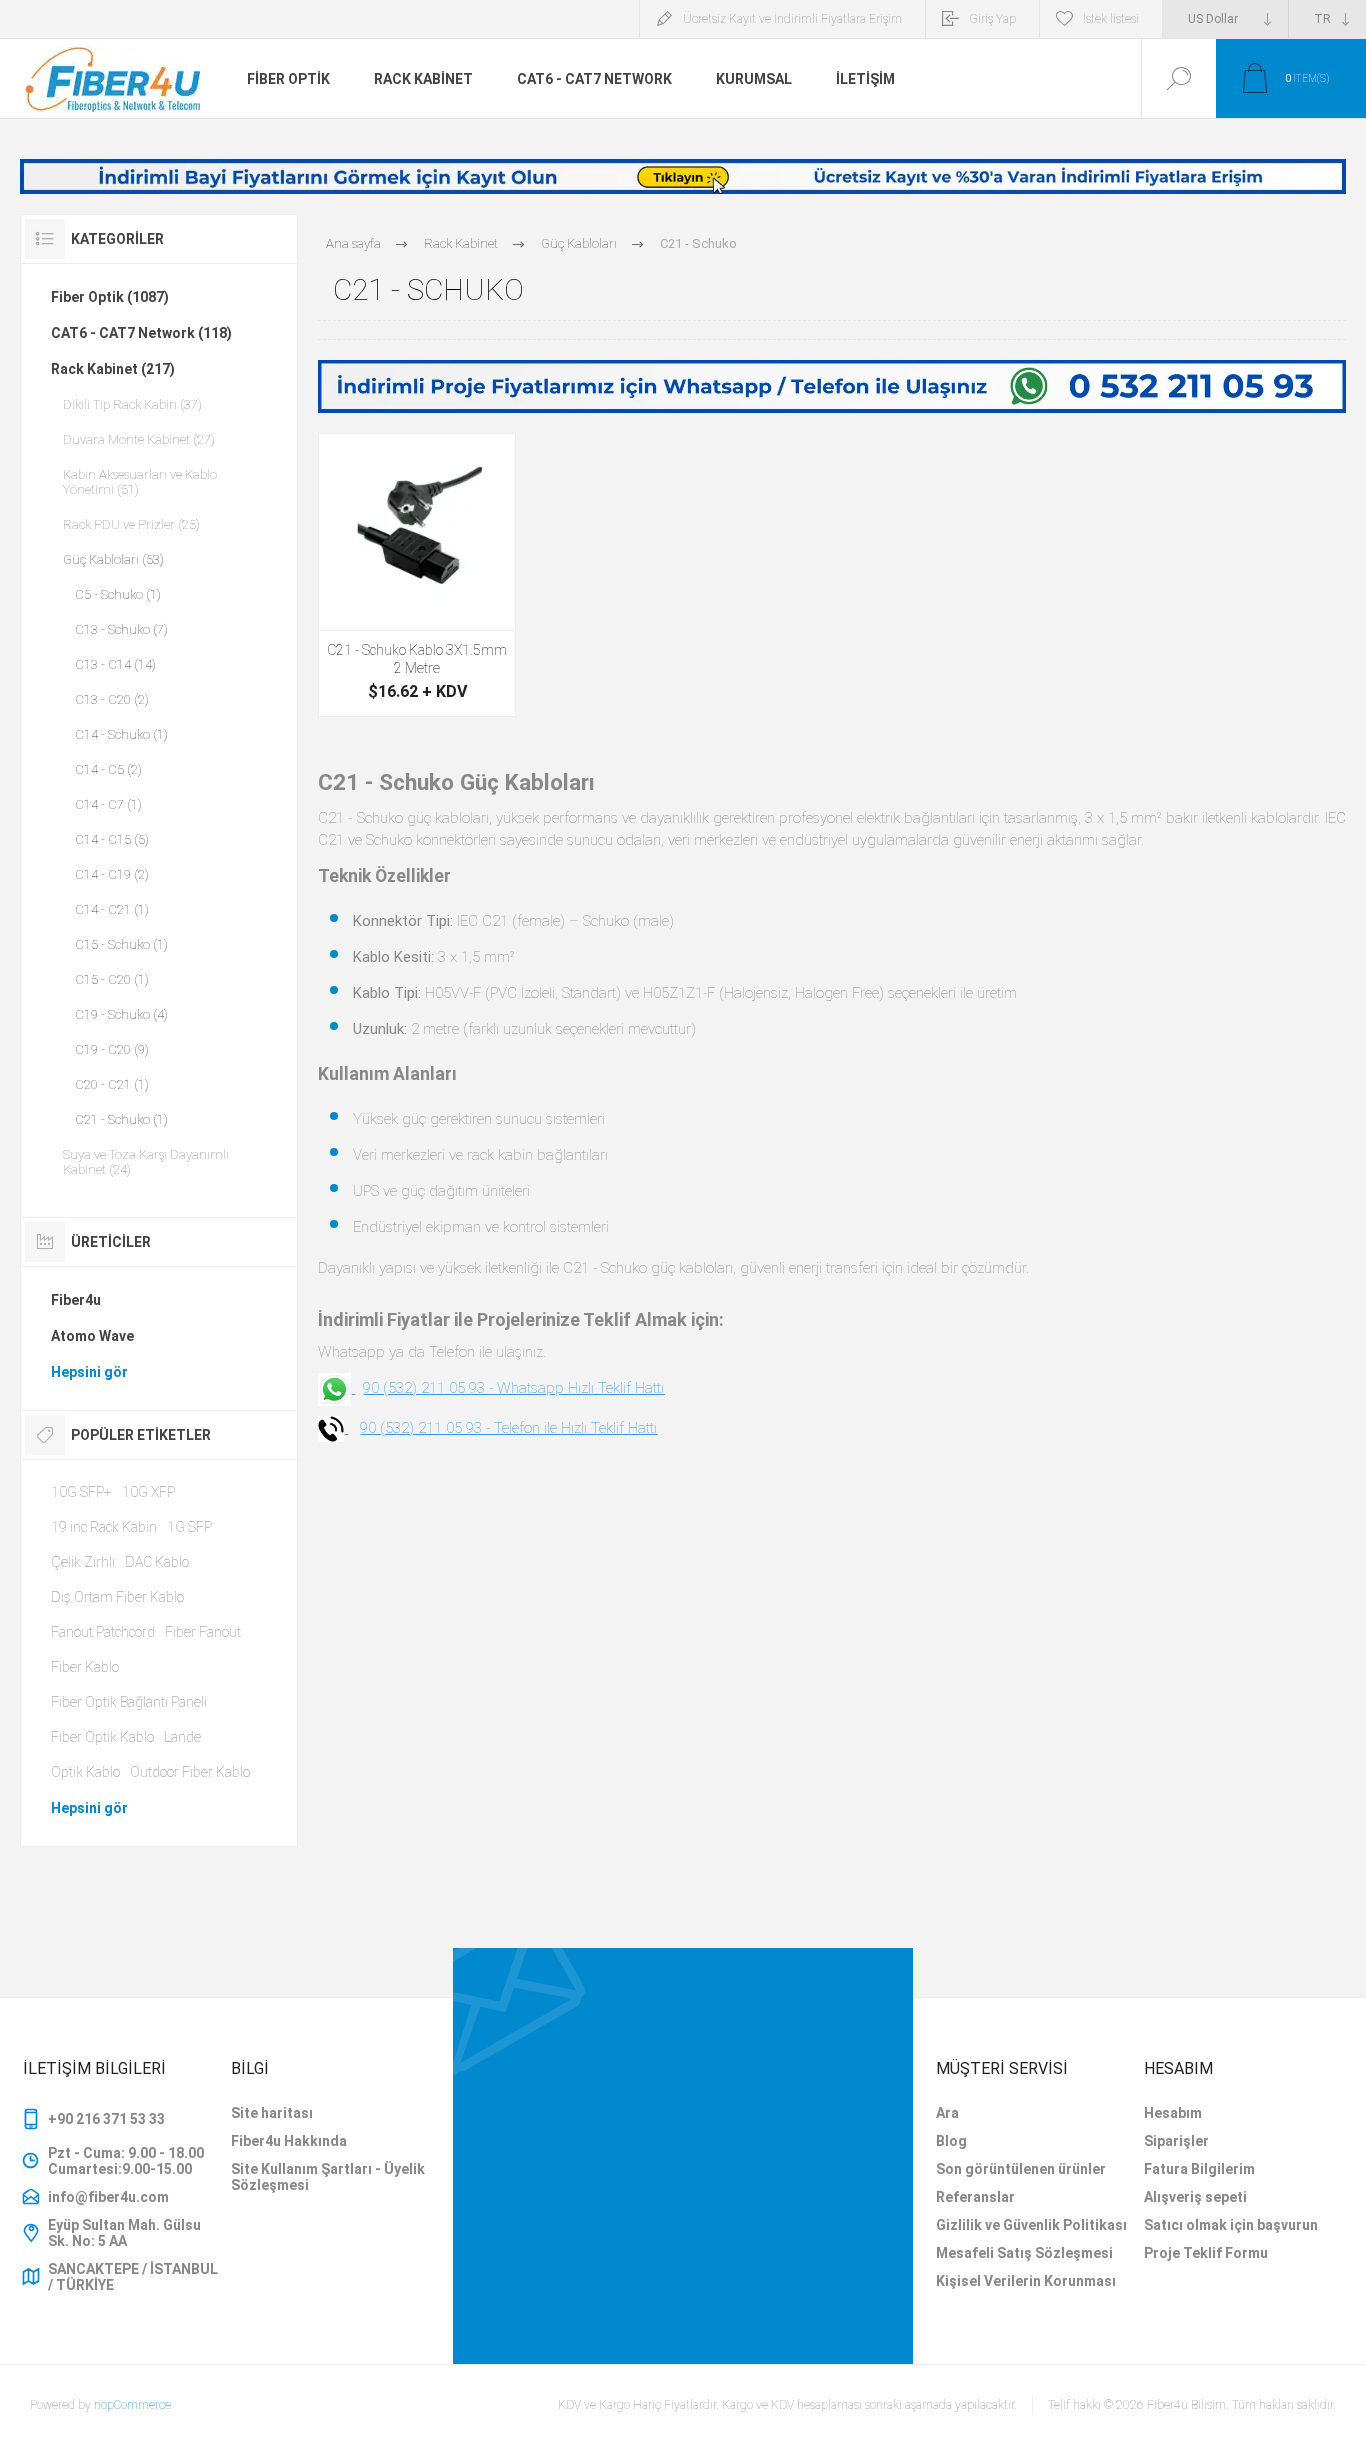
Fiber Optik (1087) (110, 297)
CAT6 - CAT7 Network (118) (141, 333)
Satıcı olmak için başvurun (1231, 2225)
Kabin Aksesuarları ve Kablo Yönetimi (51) (140, 482)
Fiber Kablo (85, 1667)
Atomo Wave (92, 1336)
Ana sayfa (353, 243)
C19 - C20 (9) (112, 1049)
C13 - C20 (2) (112, 699)
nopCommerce (132, 2405)
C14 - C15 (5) (112, 839)
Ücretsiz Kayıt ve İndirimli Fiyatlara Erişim (792, 19)
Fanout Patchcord (103, 1632)
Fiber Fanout (203, 1632)
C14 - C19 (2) (112, 874)
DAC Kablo (157, 1562)
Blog (951, 2141)
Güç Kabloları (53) (113, 559)
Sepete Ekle (417, 580)
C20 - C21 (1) (112, 1084)
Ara (947, 2113)
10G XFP (148, 1492)
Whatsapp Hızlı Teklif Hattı (580, 1388)
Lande (182, 1737)
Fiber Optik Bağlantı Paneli (129, 1702)
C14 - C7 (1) (108, 804)
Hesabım (1173, 2113)
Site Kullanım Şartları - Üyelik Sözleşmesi (328, 2177)
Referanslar (975, 2197)
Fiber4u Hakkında (289, 2141)
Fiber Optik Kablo (102, 1737)
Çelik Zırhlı (83, 1562)
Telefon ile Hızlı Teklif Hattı (575, 1428)
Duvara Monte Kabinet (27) (139, 439)
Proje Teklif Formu (1206, 2253)
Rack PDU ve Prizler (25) (131, 524)
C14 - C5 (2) (108, 769)
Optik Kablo (85, 1772)
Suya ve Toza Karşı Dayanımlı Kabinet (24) (146, 1162)
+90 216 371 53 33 (106, 2119)
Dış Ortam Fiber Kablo (117, 1597)
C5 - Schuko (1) (118, 594)
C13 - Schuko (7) (121, 629)
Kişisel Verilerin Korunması (1026, 2281)
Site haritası (272, 2113)
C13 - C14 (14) (115, 664)
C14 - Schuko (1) (121, 734)
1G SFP (189, 1527)
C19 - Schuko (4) (121, 1014)
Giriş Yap (992, 19)
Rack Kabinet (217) (113, 369)
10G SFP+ (81, 1492)
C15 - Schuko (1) (121, 944)
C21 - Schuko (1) (121, 1119)
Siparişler (1176, 2141)
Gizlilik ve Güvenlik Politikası (1031, 2225)
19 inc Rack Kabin (104, 1527)
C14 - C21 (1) (112, 909)
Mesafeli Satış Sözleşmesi (1024, 2253)
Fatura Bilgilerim (1199, 2169)
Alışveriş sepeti (1195, 2197)
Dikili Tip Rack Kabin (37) (132, 404)
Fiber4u (76, 1300)
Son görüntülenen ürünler (1021, 2169)
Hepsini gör (89, 1372)
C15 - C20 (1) (112, 979)
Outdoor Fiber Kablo (190, 1772)
